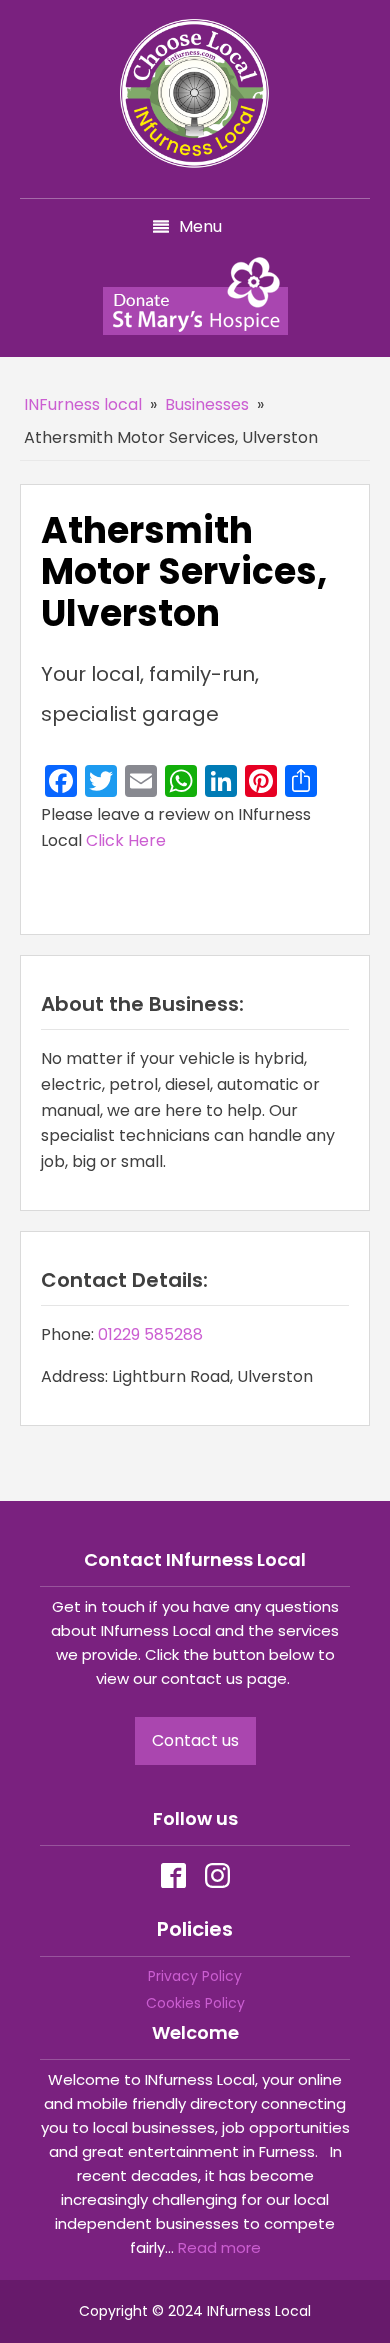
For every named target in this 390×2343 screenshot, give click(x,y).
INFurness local (83, 404)
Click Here (126, 840)
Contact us (195, 1740)
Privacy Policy (195, 1976)
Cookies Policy (195, 2003)
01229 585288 (150, 1334)
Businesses (207, 404)
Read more (219, 2247)
